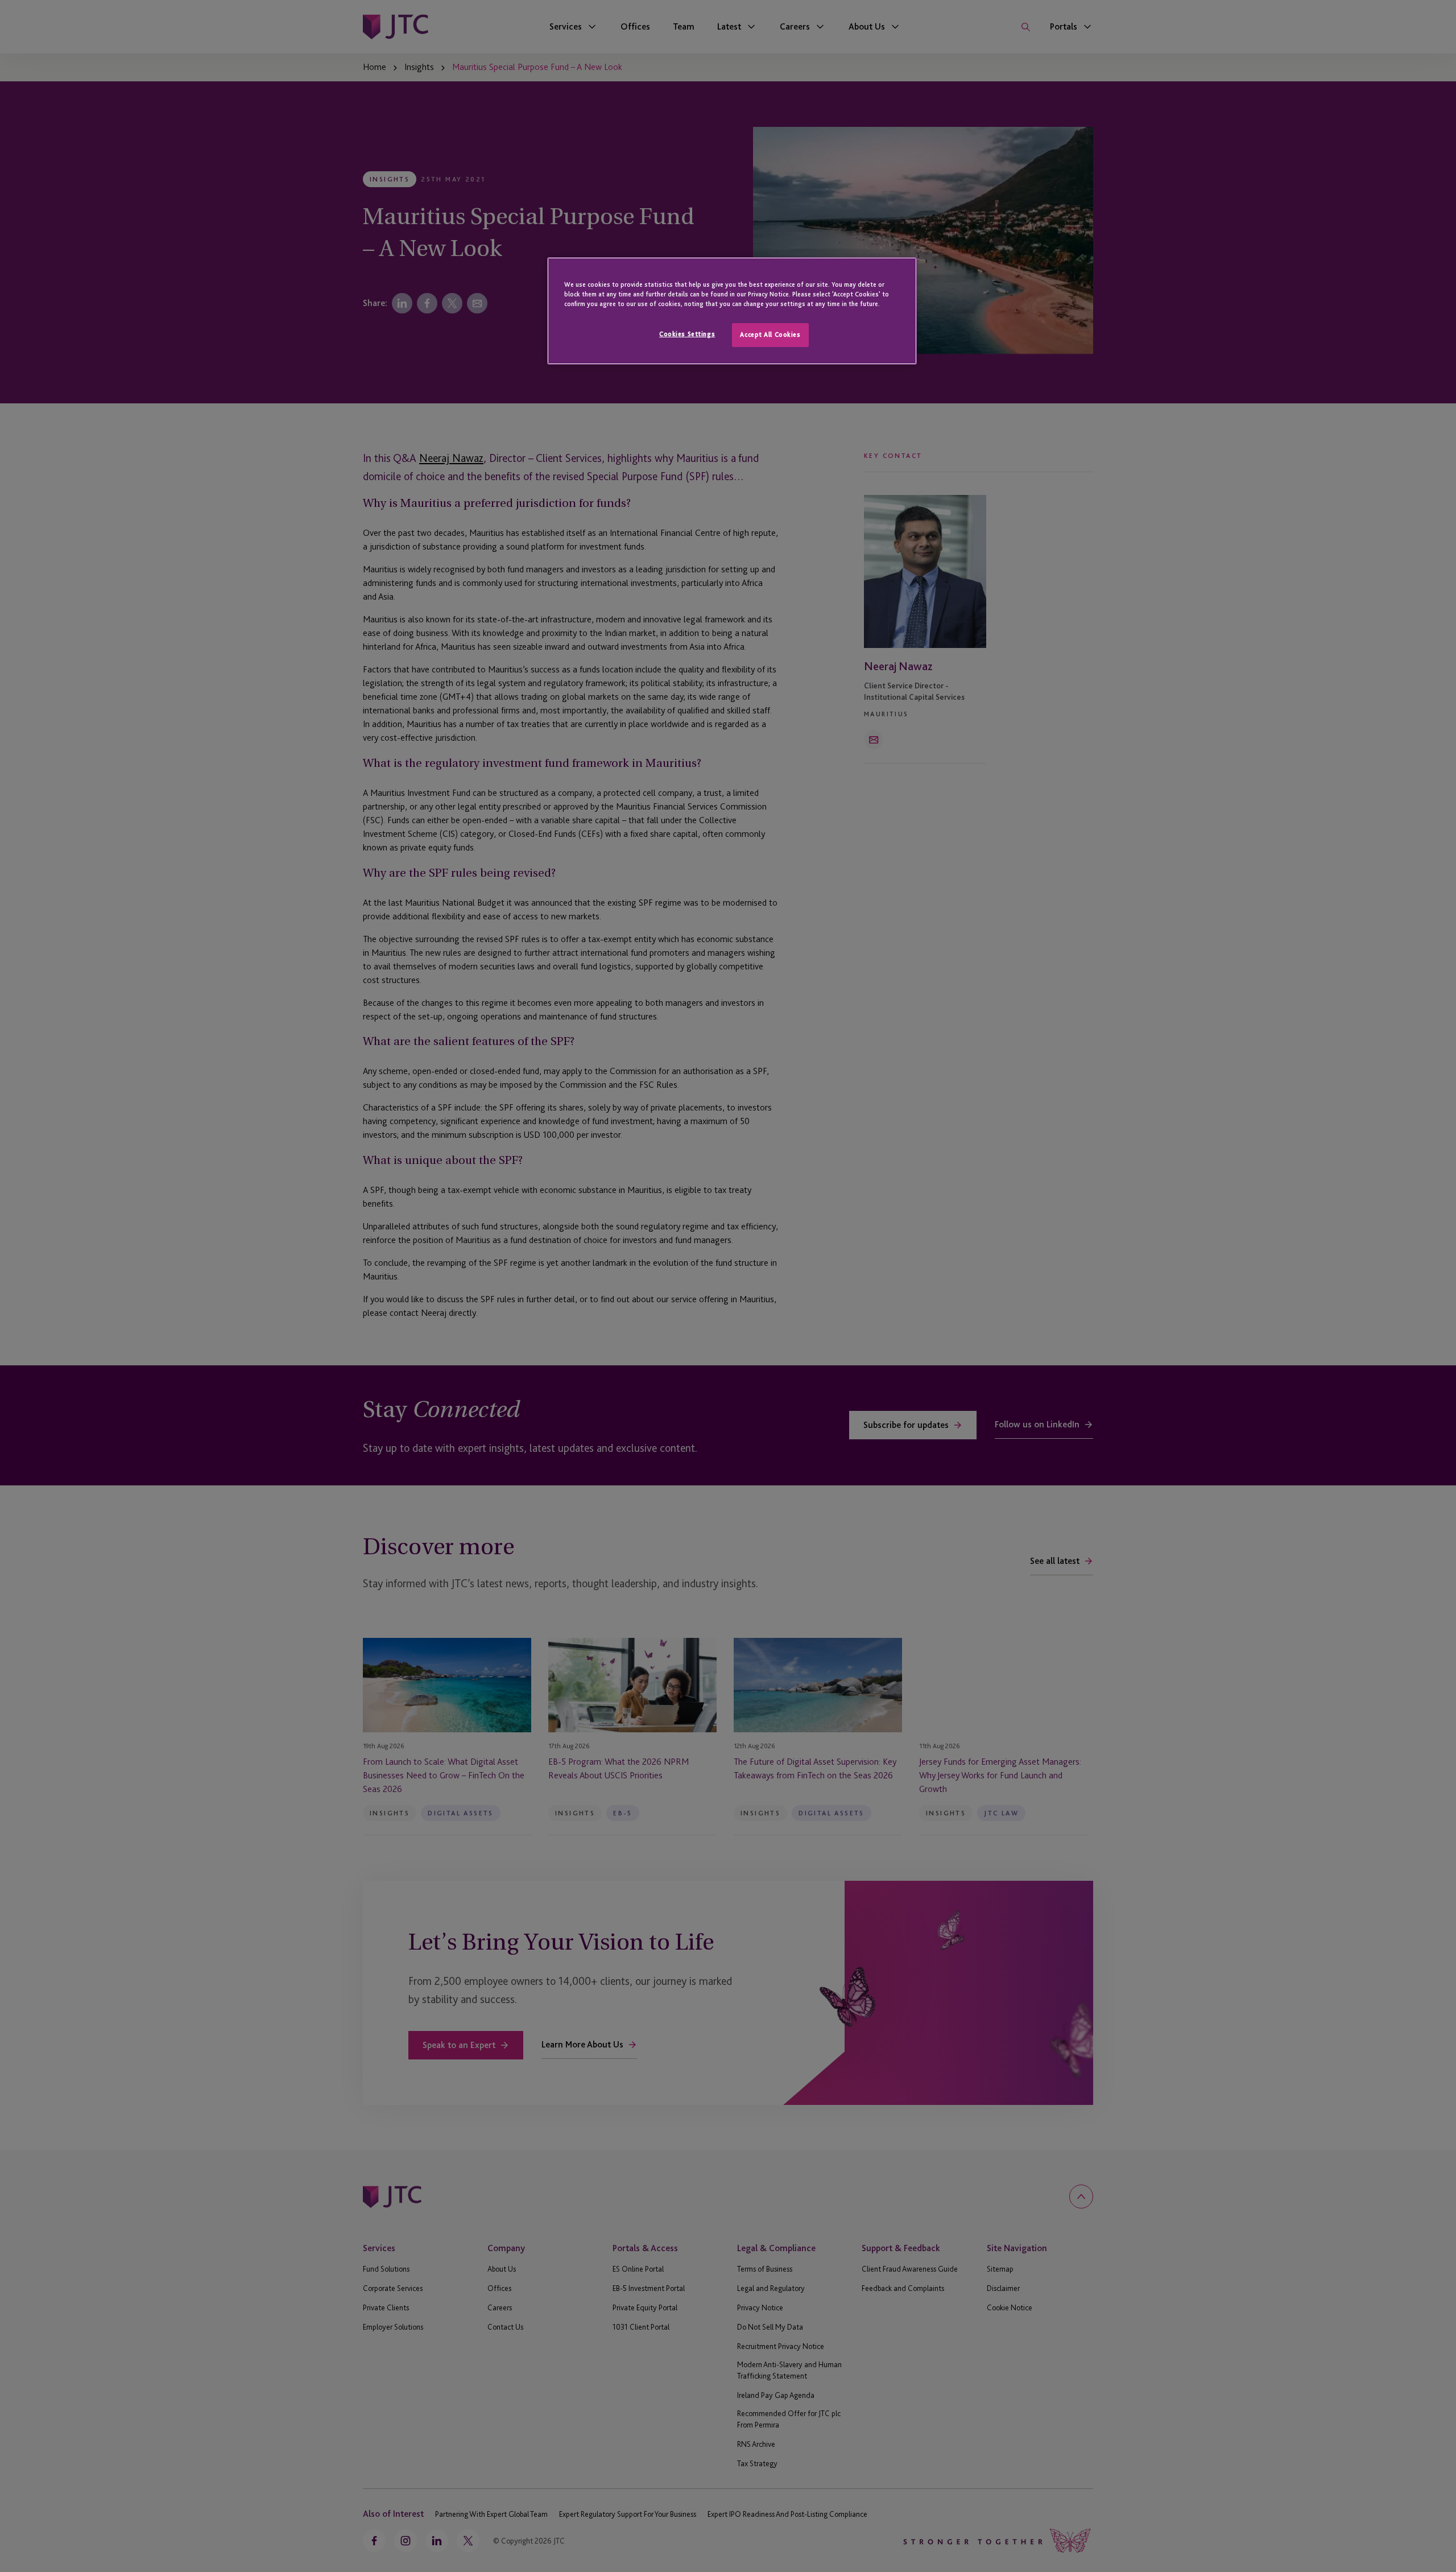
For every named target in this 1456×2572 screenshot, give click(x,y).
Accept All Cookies (770, 335)
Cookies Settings (687, 334)
